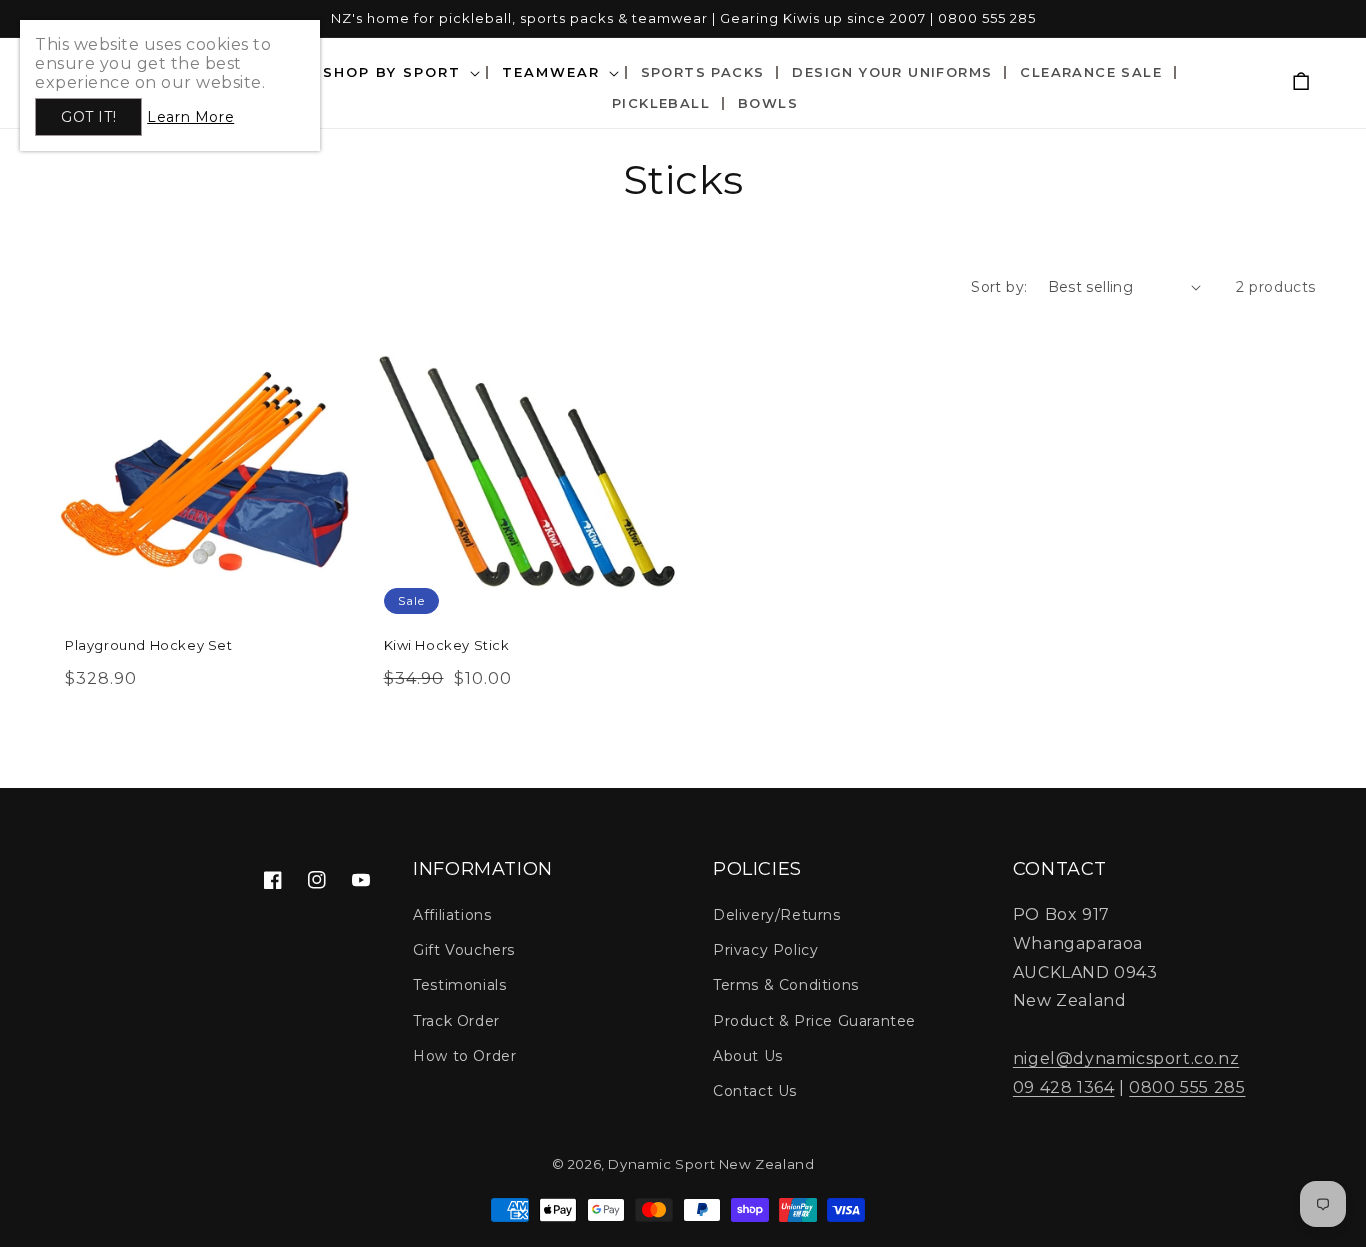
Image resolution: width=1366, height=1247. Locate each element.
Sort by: (999, 287)
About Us (748, 1056)
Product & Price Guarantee (814, 1021)
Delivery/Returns (777, 915)
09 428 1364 (1064, 1087)
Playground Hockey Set (149, 645)
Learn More (190, 117)
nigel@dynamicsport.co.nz (1126, 1058)
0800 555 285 (1187, 1087)
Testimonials (459, 985)
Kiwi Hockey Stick (447, 645)
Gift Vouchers (464, 950)
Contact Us (755, 1091)
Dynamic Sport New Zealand (711, 1164)
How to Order (464, 1056)
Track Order (456, 1021)
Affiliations (452, 915)
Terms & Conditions (786, 985)
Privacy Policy (765, 950)
